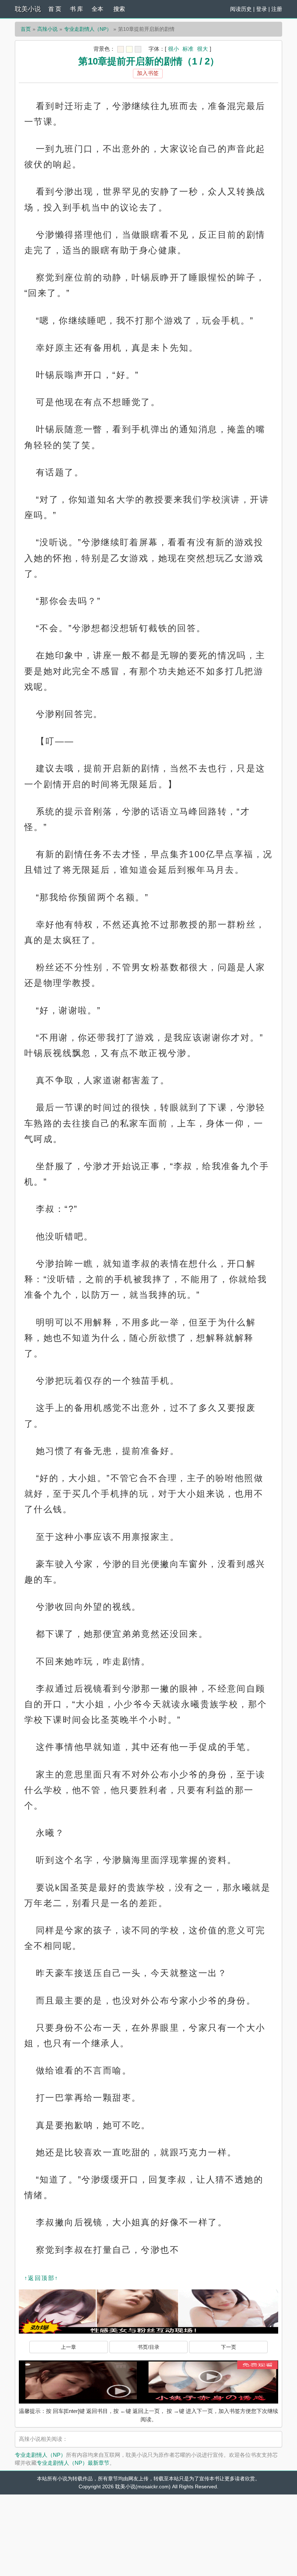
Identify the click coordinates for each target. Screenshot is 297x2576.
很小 (173, 49)
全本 (97, 9)
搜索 (119, 9)
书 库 (76, 9)
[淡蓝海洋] (121, 49)
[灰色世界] (138, 49)
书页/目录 (148, 2347)
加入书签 (148, 73)
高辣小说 (47, 29)
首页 (26, 29)
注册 (277, 9)
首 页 (55, 9)
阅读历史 (241, 9)
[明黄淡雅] (129, 49)
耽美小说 (28, 9)
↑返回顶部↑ (41, 2278)
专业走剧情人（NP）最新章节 (73, 2463)
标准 (188, 49)
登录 (262, 9)
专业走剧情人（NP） (88, 29)
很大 (202, 49)
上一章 (68, 2347)
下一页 (229, 2347)
